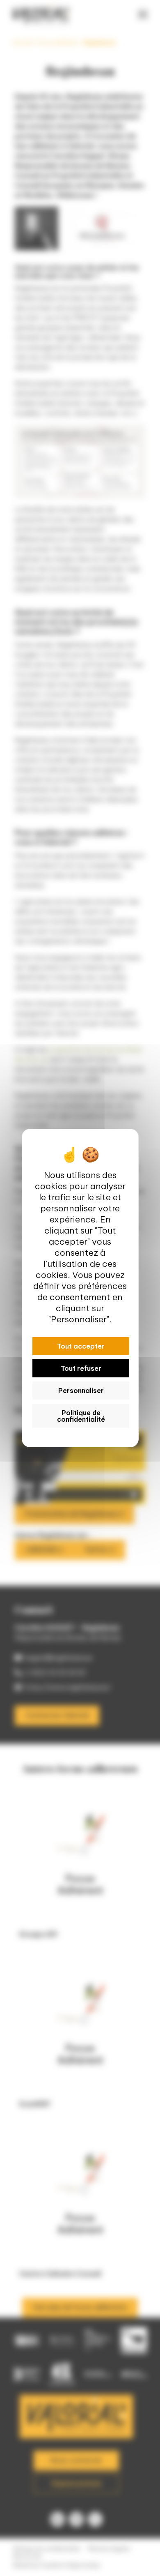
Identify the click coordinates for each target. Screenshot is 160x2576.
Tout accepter (81, 1346)
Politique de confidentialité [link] (81, 1416)
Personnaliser (81, 1391)
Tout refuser (81, 1368)
